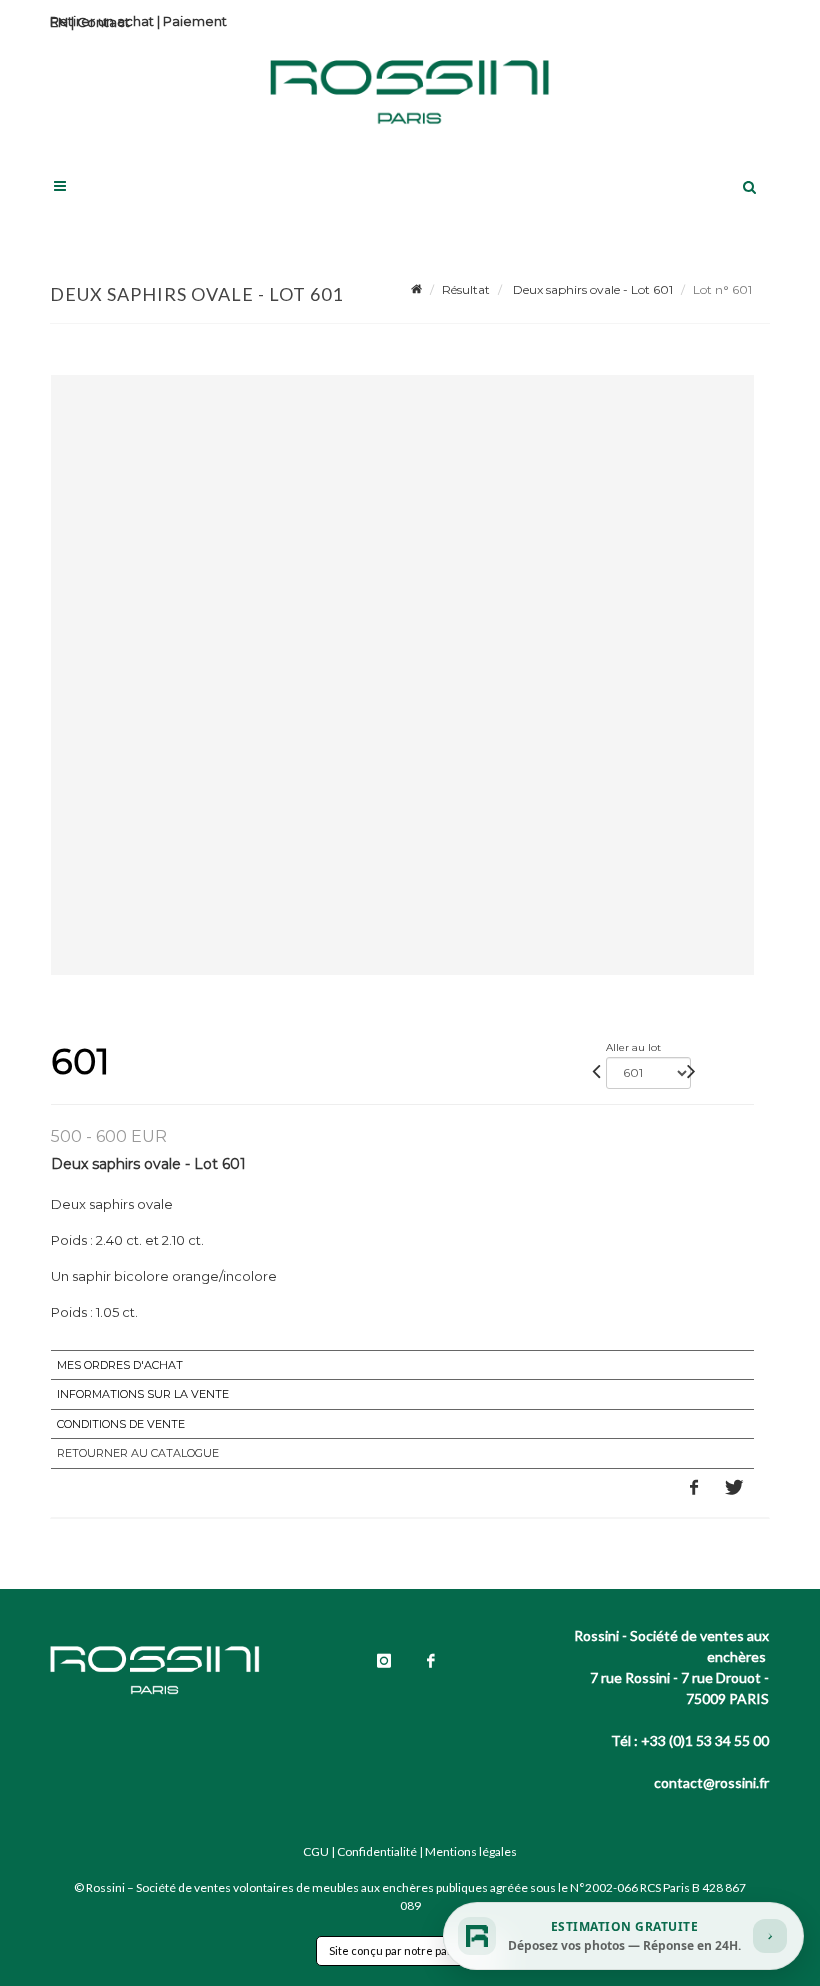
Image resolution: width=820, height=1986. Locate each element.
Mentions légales (471, 1851)
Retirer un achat (102, 21)
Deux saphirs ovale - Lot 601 (591, 289)
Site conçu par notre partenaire (410, 1950)
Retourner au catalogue (138, 1453)
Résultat (466, 289)
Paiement (195, 21)
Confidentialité (377, 1851)
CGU (316, 1851)
